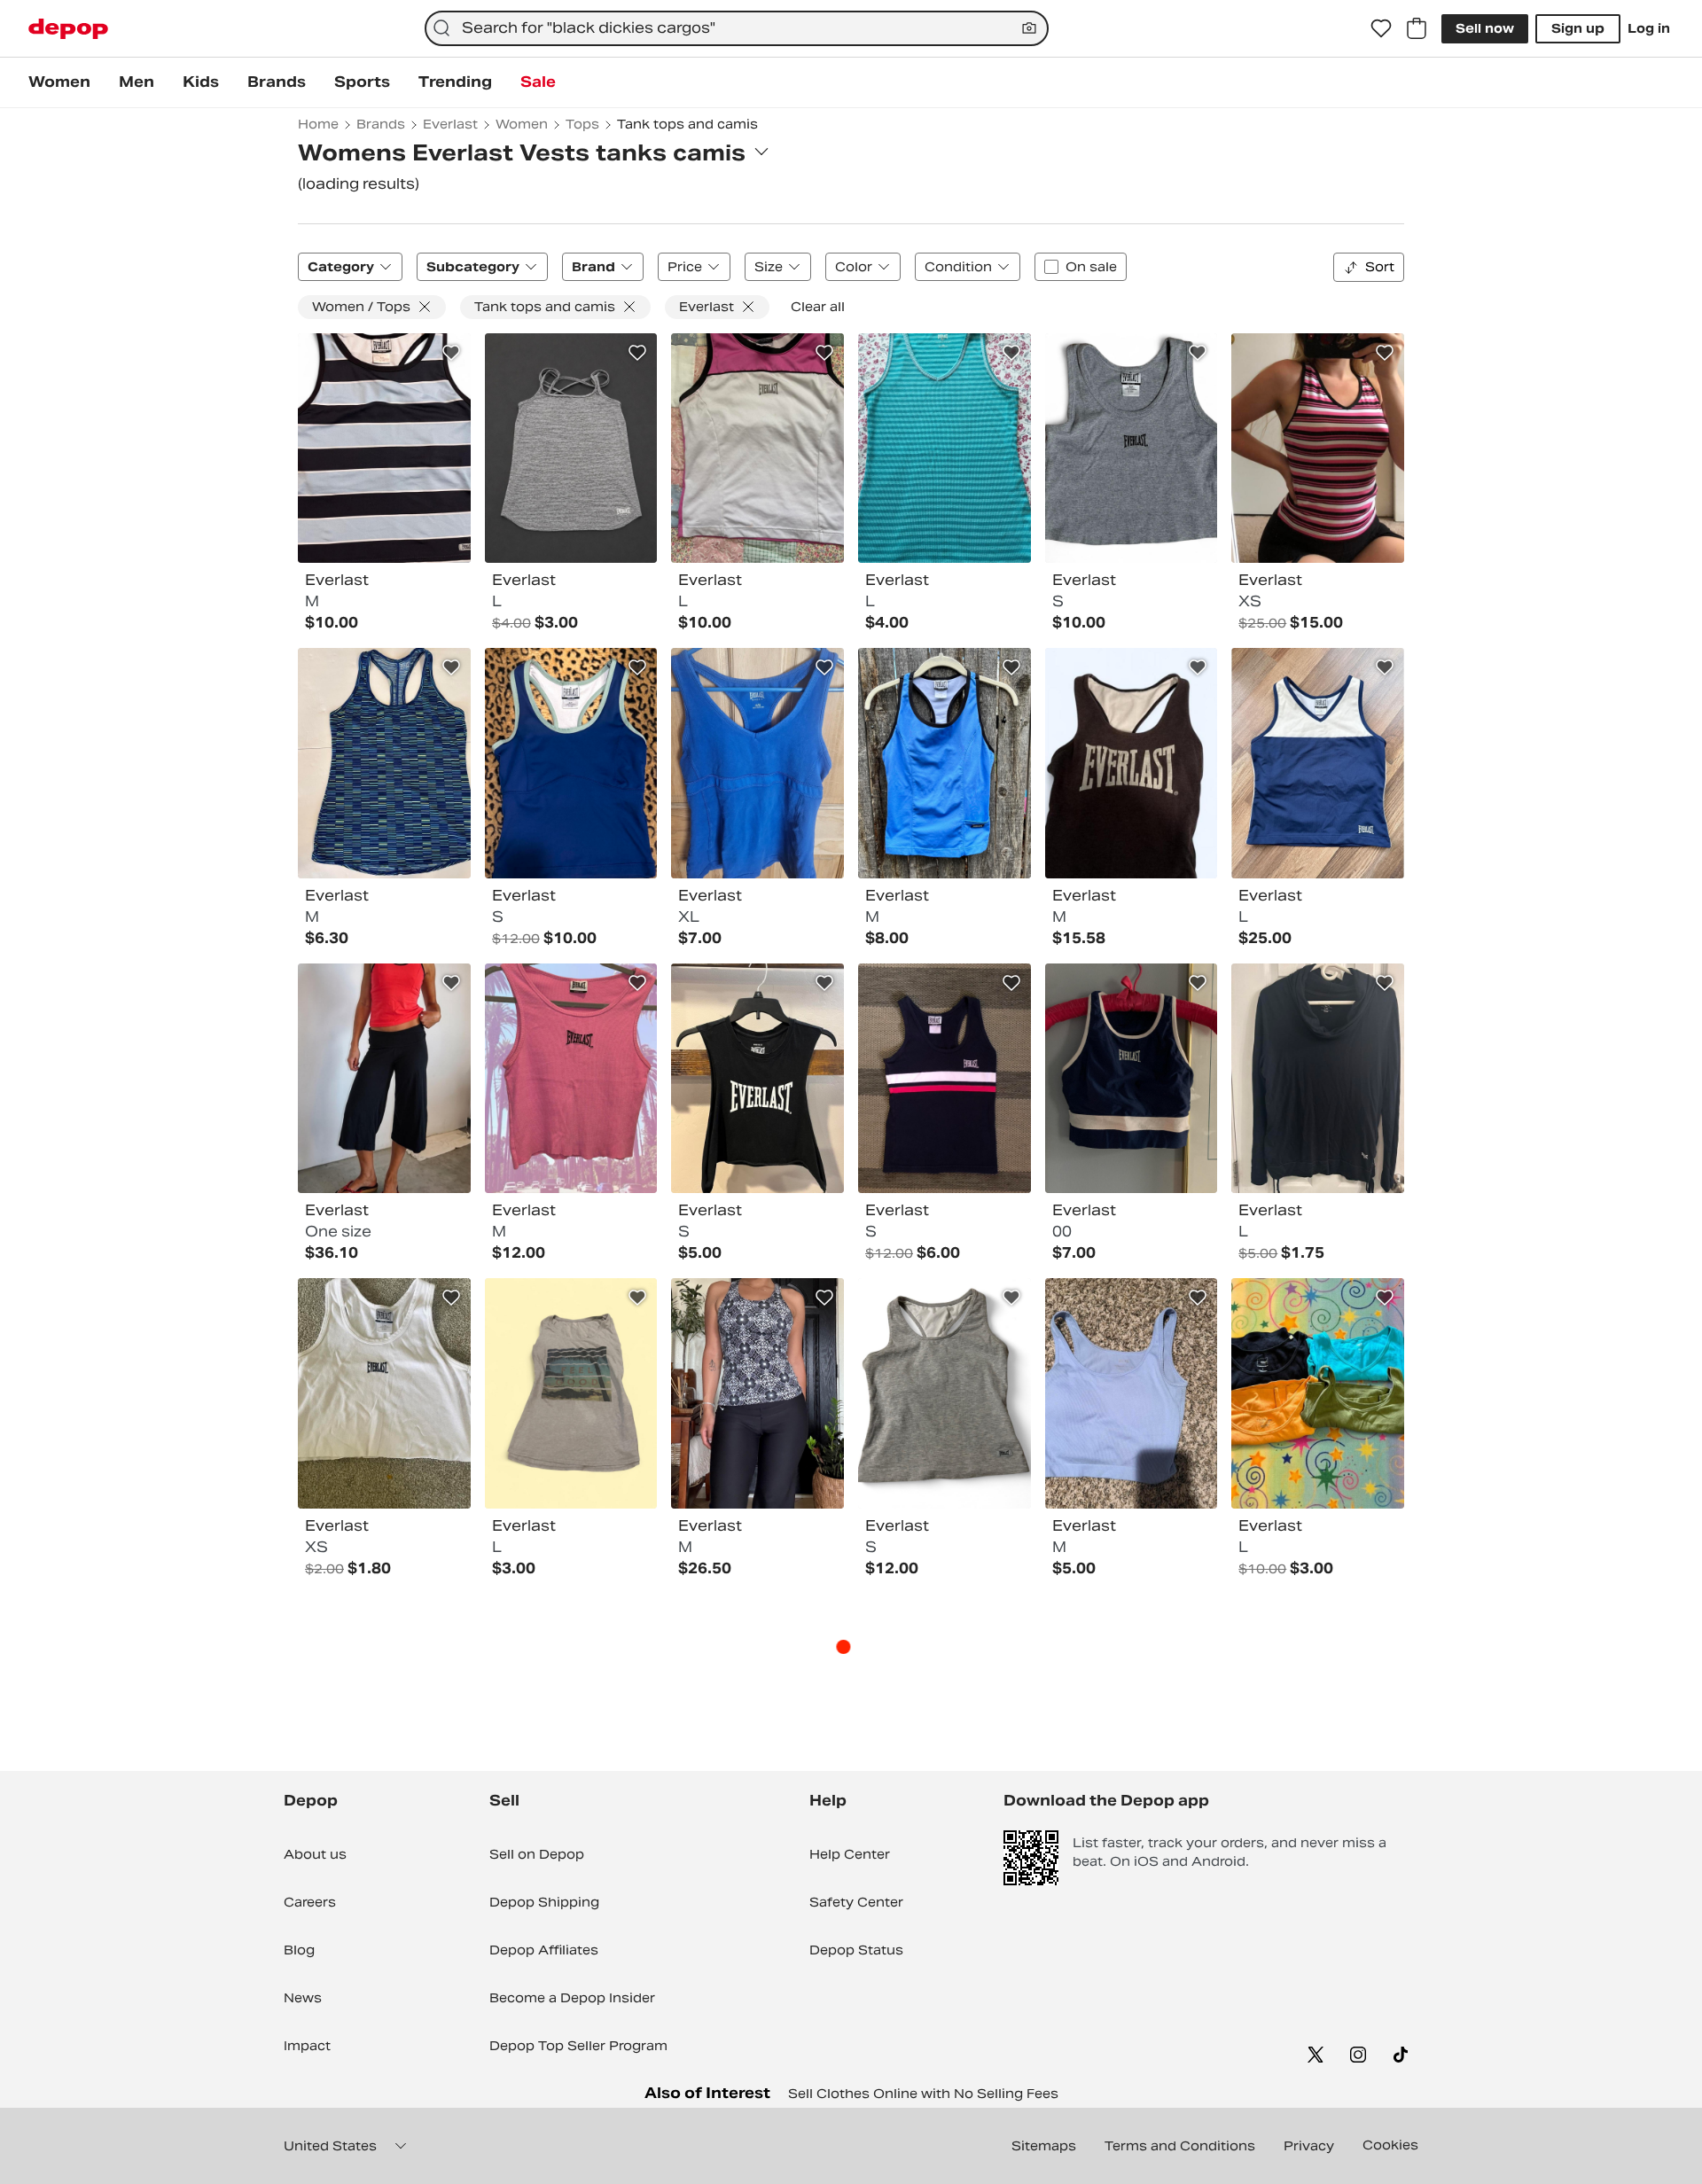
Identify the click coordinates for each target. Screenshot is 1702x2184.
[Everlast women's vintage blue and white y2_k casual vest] (1318, 763)
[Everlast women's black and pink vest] (384, 1079)
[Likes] (1381, 28)
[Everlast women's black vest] (757, 1079)
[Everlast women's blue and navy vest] (384, 763)
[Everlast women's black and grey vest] (757, 1393)
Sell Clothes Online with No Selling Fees (923, 2094)
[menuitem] (59, 82)
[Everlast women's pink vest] (571, 1079)
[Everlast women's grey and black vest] (1132, 763)
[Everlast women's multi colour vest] (384, 448)
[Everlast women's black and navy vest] (1318, 1079)
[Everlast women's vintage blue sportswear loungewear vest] (945, 763)
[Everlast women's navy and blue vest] (1132, 1079)
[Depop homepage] (68, 29)
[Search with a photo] (1029, 28)
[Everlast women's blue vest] (945, 448)
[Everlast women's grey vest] (571, 448)
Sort (1380, 267)
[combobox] (737, 28)
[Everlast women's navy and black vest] (945, 1079)
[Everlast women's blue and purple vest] (1132, 1393)
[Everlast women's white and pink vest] (757, 448)
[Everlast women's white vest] (384, 1393)
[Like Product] (451, 353)
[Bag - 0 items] (1417, 28)
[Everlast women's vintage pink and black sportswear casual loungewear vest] (1318, 448)
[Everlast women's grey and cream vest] (571, 1393)
